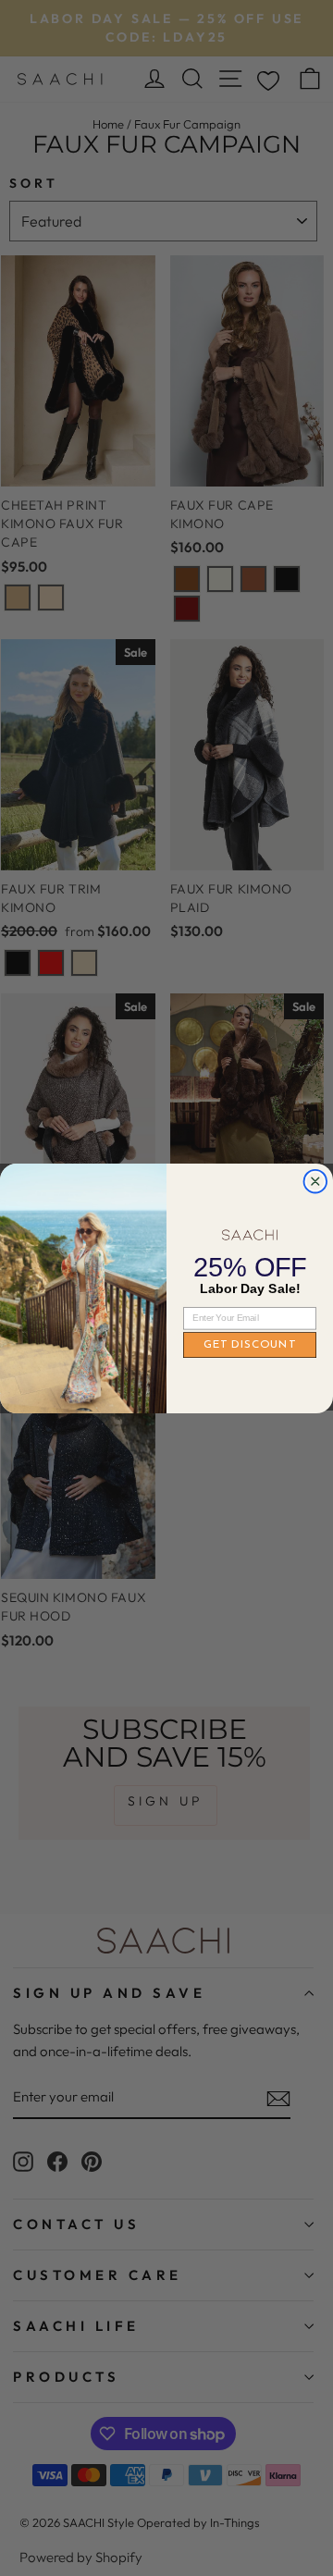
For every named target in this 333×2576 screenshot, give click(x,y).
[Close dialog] (315, 1181)
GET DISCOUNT (250, 1345)
